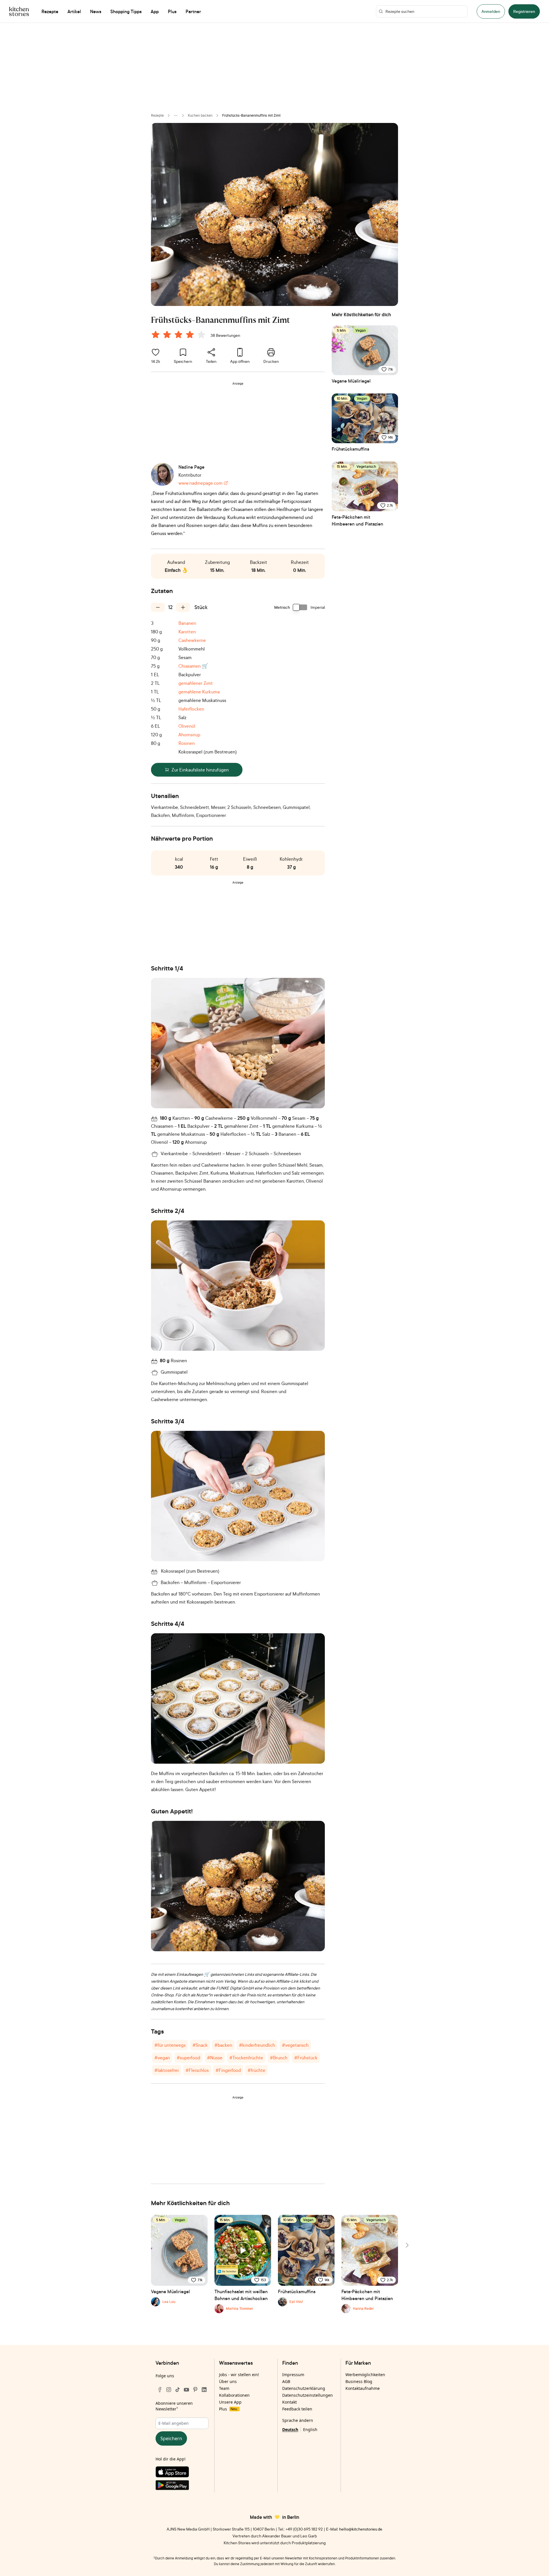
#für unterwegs (170, 2045)
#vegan (162, 2058)
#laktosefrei (167, 2070)
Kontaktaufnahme (363, 2388)
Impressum (293, 2375)
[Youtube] (186, 2390)
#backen (223, 2045)
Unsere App (230, 2402)
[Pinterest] (195, 2390)
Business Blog (359, 2381)
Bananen (187, 623)
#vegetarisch (295, 2045)
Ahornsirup (189, 735)
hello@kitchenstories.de (361, 2529)
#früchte (256, 2070)
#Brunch (279, 2058)
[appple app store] (182, 2473)
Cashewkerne (192, 640)
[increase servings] (183, 607)
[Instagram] (169, 2390)
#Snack (200, 2045)
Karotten (187, 632)
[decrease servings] (158, 607)
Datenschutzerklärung (304, 2388)
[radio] (156, 335)
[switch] (300, 607)
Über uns (228, 2381)
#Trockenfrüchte (246, 2058)
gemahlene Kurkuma (199, 692)
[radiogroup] (180, 335)
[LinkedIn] (204, 2390)
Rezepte (157, 115)
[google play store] (182, 2486)
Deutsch (290, 2429)
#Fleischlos (197, 2070)
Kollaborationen (234, 2395)
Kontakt (290, 2402)
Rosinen (187, 743)
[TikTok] (178, 2390)
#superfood (188, 2058)
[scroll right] (407, 2245)
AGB (286, 2381)
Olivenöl (187, 726)
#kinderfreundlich (257, 2045)
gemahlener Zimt (196, 683)
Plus (228, 2409)
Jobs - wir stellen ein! (239, 2375)
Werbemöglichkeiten (365, 2375)
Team (224, 2388)
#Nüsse (215, 2058)
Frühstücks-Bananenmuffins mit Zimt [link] (251, 115)
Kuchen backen (200, 115)
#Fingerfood (228, 2070)
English (310, 2429)
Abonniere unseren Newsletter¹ (174, 2406)
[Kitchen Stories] (19, 11)
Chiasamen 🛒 (193, 666)
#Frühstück (306, 2058)
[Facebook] (160, 2390)
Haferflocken (191, 709)
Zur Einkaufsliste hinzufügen (200, 770)
